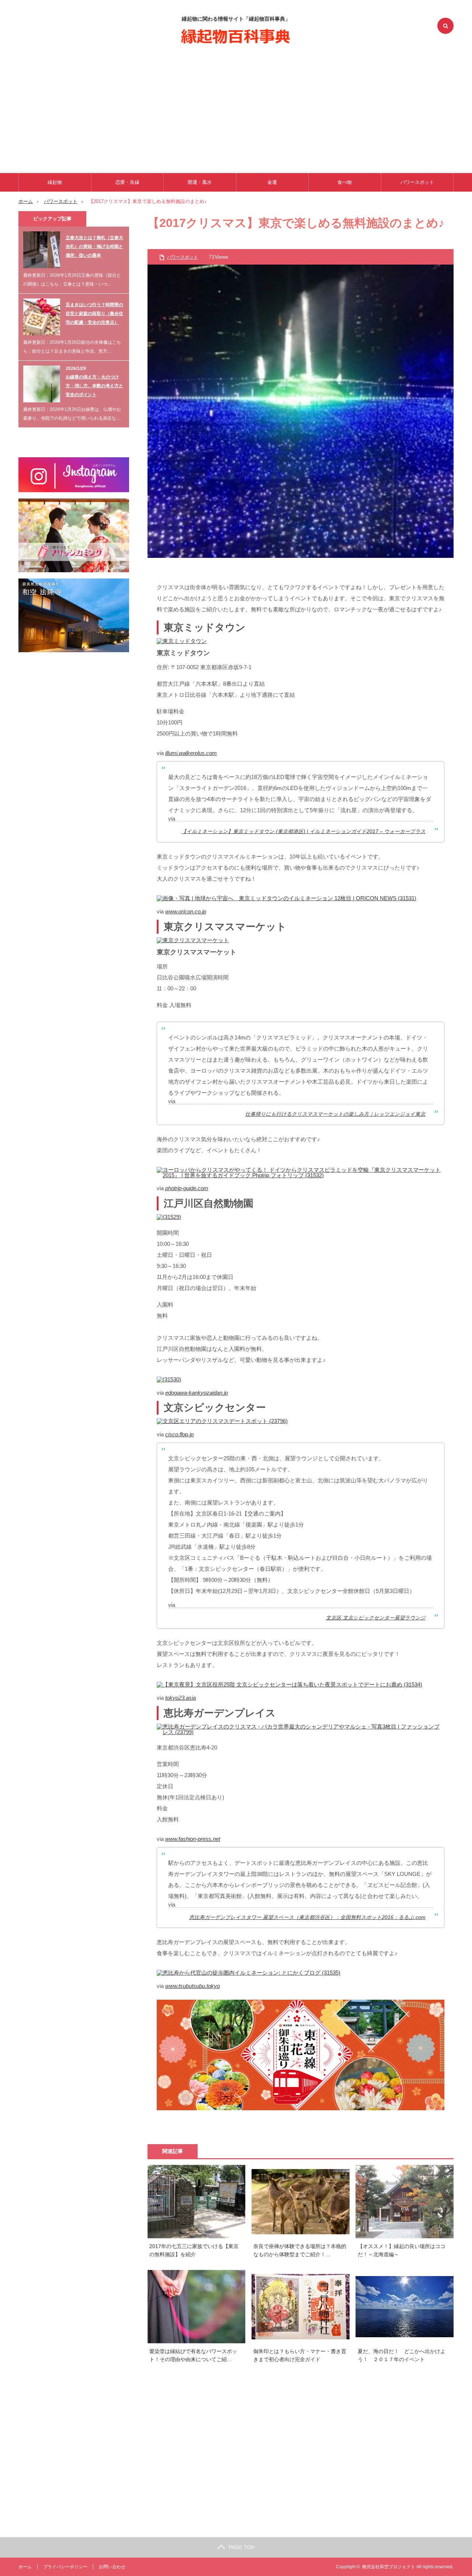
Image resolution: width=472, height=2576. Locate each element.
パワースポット (417, 182)
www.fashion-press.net (193, 1839)
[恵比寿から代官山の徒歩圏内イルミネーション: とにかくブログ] (249, 1973)
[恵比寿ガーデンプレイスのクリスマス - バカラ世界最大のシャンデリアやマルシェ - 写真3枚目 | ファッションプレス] (301, 1732)
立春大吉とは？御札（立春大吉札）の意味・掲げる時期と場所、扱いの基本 (94, 247)
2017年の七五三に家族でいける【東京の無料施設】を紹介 (194, 2250)
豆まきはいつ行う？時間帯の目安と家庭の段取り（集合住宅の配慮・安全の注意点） (94, 314)
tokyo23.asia (181, 1698)
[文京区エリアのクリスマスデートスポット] (222, 1421)
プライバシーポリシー (65, 2567)
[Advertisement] (236, 107)
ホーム (25, 2567)
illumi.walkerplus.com (191, 753)
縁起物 (55, 182)
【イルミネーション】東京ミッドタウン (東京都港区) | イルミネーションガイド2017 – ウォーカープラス (303, 831)
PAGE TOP (242, 2547)
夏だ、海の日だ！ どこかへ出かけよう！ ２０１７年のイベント (402, 2355)
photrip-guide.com (187, 1188)
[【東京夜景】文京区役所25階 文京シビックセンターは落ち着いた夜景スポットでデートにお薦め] (289, 1684)
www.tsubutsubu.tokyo (192, 1986)
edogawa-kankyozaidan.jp (197, 1393)
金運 (272, 182)
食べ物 (345, 182)
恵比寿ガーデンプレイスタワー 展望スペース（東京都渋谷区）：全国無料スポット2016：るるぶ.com (307, 1917)
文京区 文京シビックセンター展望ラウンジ (376, 1618)
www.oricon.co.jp (186, 911)
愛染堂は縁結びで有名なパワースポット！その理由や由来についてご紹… (193, 2355)
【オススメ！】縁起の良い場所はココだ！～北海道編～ (402, 2250)
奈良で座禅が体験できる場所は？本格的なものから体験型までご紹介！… (300, 2250)
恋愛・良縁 (127, 182)
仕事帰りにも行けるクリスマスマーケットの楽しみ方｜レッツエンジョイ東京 (335, 1114)
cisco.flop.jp (179, 1434)
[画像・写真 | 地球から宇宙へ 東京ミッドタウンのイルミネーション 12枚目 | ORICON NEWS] (287, 898)
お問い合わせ (112, 2567)
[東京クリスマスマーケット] (193, 940)
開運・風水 (200, 182)
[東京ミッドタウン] (182, 641)
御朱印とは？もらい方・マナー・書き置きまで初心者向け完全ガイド (300, 2355)
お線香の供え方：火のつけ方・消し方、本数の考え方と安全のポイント (94, 386)
